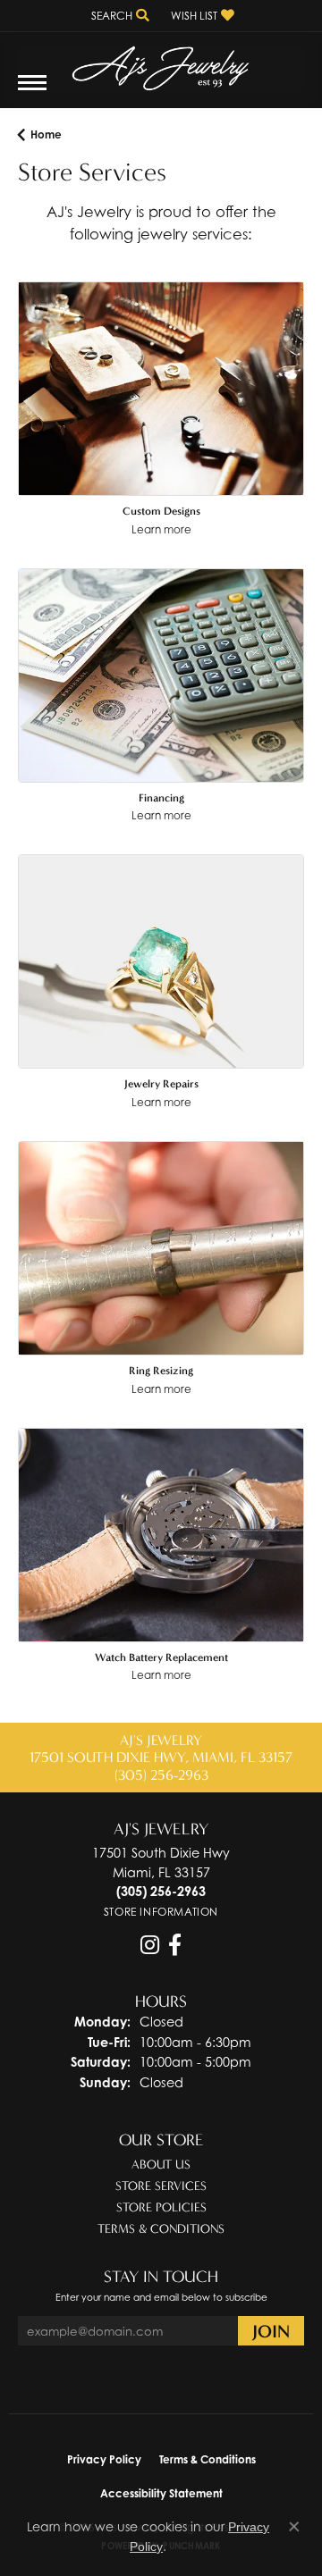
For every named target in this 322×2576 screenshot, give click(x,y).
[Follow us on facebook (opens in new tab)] (175, 1945)
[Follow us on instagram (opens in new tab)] (150, 1945)
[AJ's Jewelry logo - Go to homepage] (161, 62)
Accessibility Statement (161, 2493)
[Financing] (161, 675)
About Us (161, 2165)
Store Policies (161, 2207)
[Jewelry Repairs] (161, 961)
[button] (119, 16)
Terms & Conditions (161, 2229)
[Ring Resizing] (161, 1248)
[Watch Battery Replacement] (161, 1535)
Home (46, 134)
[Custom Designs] (161, 389)
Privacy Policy (104, 2459)
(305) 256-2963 (161, 1775)
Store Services (161, 2186)
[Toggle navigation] (32, 92)
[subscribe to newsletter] (271, 2331)
